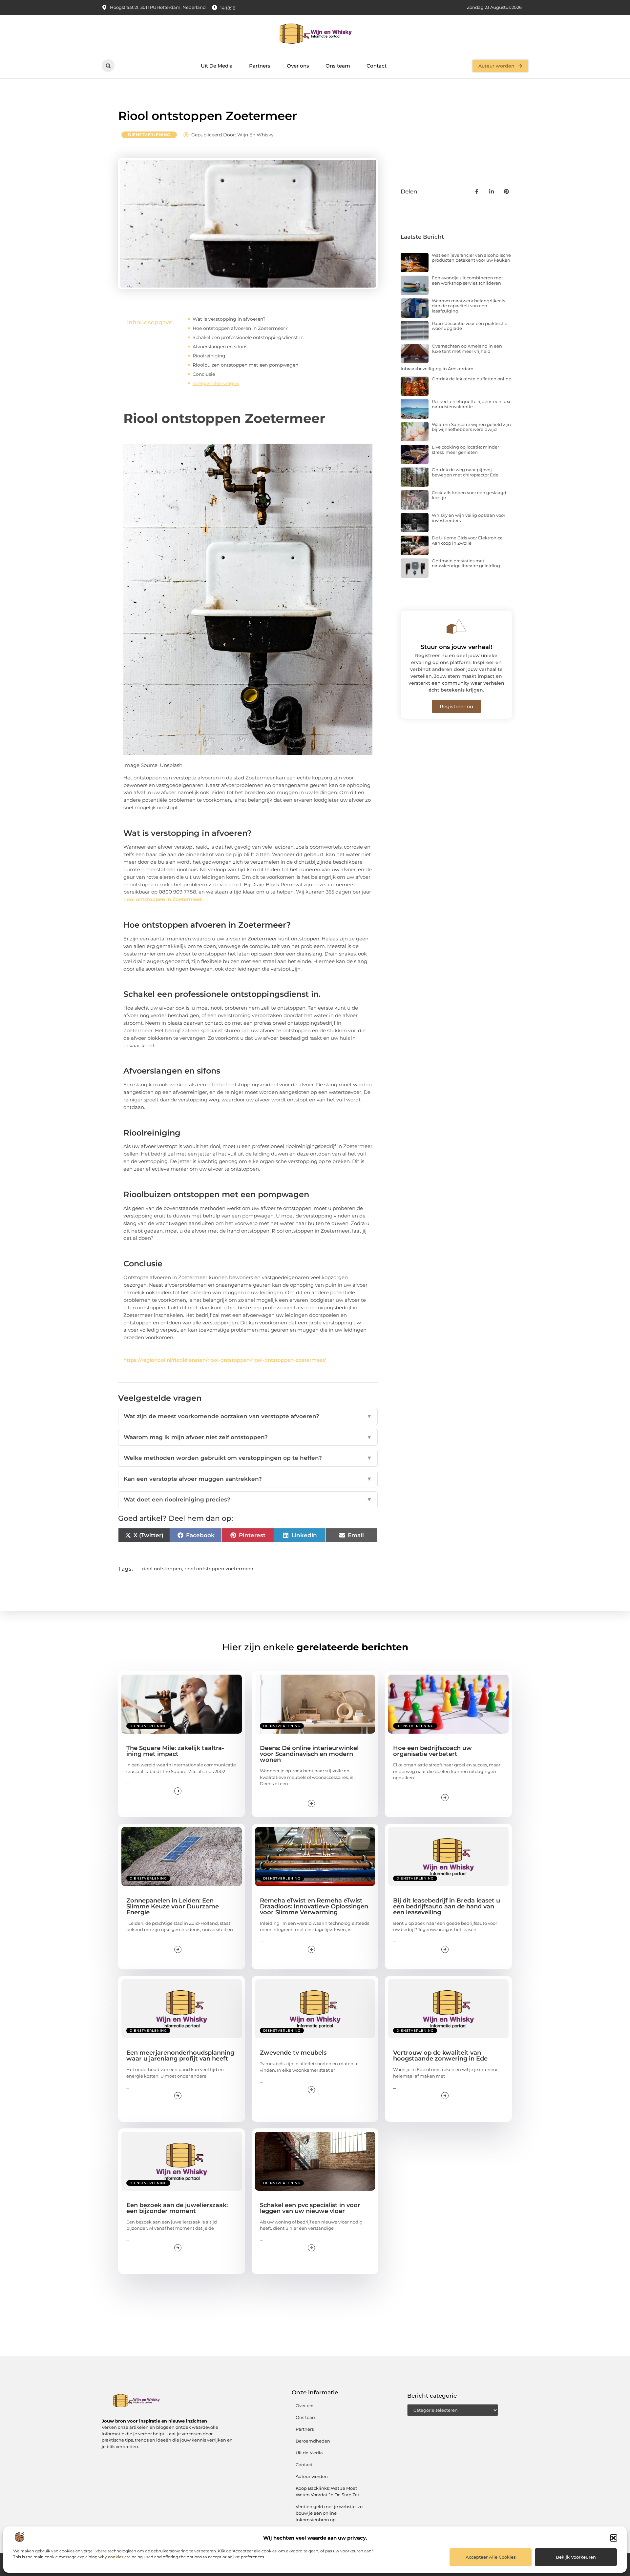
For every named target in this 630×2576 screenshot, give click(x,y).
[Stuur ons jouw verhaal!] (456, 626)
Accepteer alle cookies (491, 2557)
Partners (260, 66)
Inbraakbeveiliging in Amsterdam (437, 369)
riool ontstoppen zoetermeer (219, 1569)
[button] (614, 2538)
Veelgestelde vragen (216, 383)
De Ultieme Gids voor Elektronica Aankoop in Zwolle (467, 540)
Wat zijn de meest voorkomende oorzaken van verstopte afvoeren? (248, 1416)
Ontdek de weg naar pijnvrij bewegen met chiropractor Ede (465, 472)
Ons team (338, 66)
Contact (377, 66)
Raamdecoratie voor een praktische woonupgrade (470, 326)
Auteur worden (312, 2476)
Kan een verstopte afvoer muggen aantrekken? (248, 1479)
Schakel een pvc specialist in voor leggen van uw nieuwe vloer (310, 2208)
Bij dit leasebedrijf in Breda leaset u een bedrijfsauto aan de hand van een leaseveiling (447, 1906)
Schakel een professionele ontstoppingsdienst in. (249, 337)
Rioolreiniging (209, 356)
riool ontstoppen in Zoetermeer (163, 899)
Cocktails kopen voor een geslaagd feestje (469, 495)
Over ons (298, 66)
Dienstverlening (149, 135)
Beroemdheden (313, 2441)
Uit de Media (309, 2453)
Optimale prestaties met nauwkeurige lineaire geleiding (466, 563)
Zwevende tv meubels (293, 2053)
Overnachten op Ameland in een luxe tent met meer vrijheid (467, 349)
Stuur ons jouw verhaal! (456, 647)
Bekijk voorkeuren (576, 2557)
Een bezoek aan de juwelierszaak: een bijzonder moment (177, 2208)
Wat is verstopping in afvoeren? (229, 319)
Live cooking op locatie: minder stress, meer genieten (465, 450)
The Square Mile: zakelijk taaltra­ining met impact (175, 1751)
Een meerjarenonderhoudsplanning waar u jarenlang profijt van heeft (180, 2056)
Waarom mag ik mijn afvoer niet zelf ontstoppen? (248, 1437)
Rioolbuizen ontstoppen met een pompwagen (245, 365)
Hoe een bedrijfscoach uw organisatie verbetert (432, 1751)
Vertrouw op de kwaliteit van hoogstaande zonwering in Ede (440, 2056)
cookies (116, 2557)
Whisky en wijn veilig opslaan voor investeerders (469, 518)
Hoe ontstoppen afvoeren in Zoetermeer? (240, 328)
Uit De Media (217, 66)
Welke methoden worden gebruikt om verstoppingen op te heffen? (248, 1458)
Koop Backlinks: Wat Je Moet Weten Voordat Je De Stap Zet (327, 2491)
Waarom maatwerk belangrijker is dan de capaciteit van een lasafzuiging (468, 306)
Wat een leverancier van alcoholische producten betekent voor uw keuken (471, 258)
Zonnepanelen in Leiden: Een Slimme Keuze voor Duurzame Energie (173, 1906)
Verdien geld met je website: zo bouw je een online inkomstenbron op (329, 2513)
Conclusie (204, 374)
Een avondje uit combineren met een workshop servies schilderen (467, 280)
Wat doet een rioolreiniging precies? (248, 1499)
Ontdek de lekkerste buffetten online (472, 379)
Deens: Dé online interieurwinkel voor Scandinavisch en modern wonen (309, 1754)
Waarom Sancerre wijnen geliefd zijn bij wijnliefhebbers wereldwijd (471, 427)
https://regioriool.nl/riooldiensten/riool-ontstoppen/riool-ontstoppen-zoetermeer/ (225, 1360)
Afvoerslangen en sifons (220, 347)
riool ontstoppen (162, 1569)
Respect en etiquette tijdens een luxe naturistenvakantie (472, 404)
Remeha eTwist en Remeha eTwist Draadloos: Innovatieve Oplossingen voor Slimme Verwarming (314, 1906)
